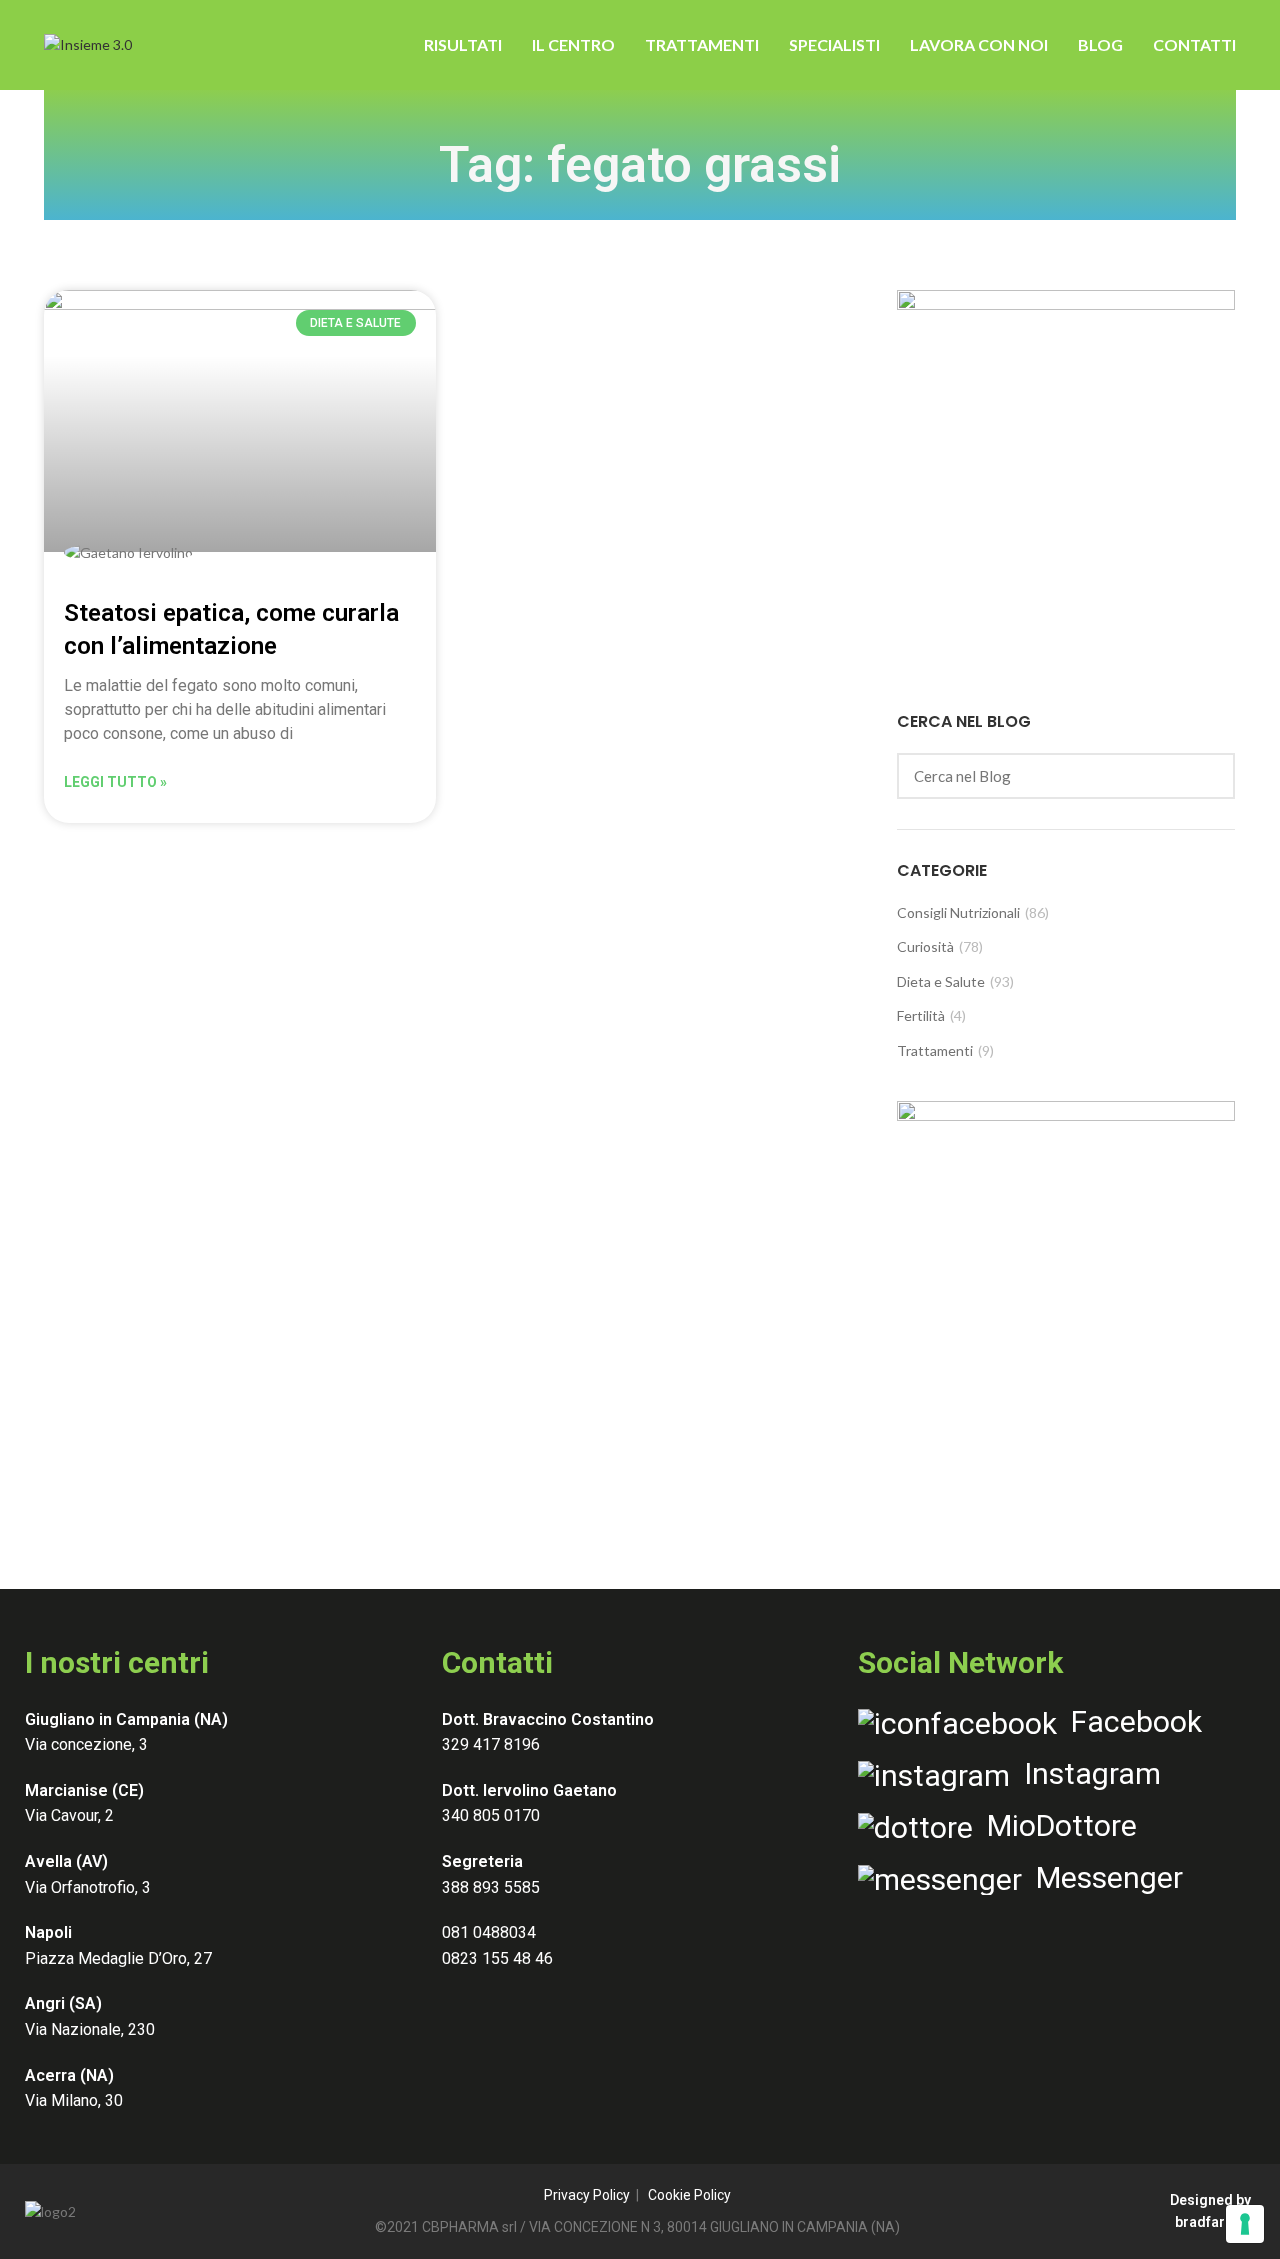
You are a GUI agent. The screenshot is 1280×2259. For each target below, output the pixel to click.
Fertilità (921, 1015)
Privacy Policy (587, 2195)
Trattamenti (935, 1050)
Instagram (1085, 1773)
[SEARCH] (1208, 776)
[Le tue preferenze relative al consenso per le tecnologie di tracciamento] (1245, 2224)
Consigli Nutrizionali (958, 912)
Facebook (1129, 1721)
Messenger (1102, 1877)
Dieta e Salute (941, 981)
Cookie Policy (689, 2195)
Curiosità (925, 946)
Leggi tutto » (115, 782)
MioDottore (1055, 1825)
